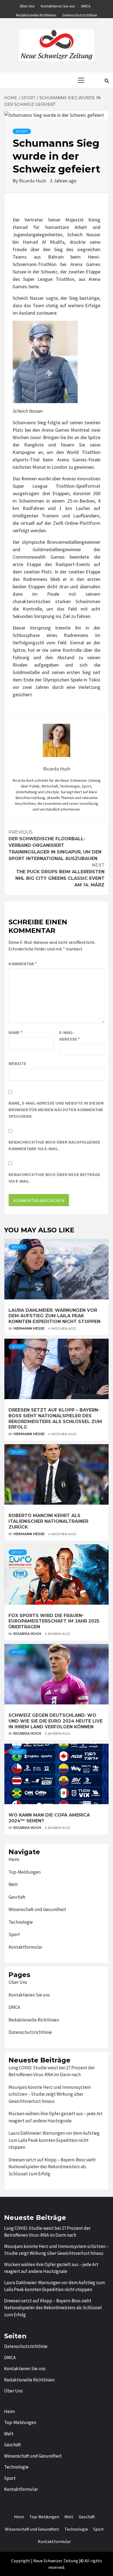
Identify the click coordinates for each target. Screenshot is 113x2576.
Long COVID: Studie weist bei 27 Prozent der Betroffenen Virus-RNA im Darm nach (52, 2071)
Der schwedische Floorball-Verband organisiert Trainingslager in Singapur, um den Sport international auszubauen (55, 845)
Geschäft (17, 1897)
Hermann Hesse (29, 1328)
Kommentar (23, 964)
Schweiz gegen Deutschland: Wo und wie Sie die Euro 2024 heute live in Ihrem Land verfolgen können (56, 1721)
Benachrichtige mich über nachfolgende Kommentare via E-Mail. (54, 1145)
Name (15, 1032)
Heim (14, 1859)
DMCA (86, 5)
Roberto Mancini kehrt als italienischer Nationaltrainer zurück (48, 1521)
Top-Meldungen (25, 1872)
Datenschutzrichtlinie (80, 14)
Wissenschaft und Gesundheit (37, 1909)
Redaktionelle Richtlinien (36, 14)
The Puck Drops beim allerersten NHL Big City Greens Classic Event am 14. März (60, 875)
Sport (14, 1934)
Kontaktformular (25, 1947)
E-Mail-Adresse (70, 1036)
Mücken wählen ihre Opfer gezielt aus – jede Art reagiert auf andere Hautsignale (56, 2117)
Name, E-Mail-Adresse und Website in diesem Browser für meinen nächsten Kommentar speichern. (56, 1110)
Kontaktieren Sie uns (58, 5)
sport (22, 131)
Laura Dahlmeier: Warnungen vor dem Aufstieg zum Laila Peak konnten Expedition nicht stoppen (54, 1316)
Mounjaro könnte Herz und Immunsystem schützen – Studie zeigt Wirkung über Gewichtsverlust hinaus (50, 2094)
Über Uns (27, 5)
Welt (13, 1884)
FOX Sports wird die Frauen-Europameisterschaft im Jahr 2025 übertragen (54, 1621)
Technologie (21, 1922)
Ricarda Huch (33, 181)
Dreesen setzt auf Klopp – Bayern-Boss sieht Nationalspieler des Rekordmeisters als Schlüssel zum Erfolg (55, 1419)
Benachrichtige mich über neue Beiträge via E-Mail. (54, 1178)
